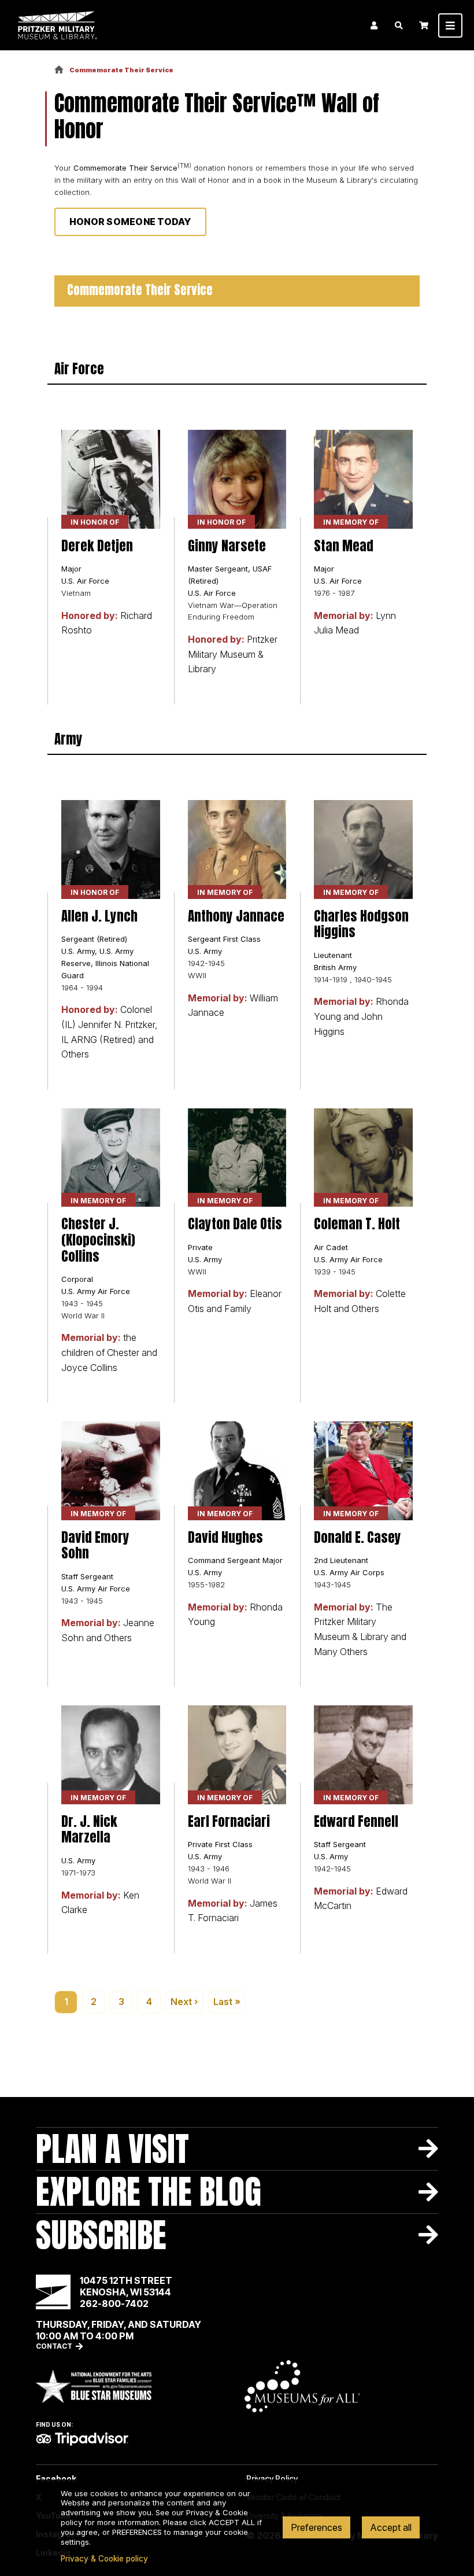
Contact (54, 2346)
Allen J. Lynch (99, 916)
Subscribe (101, 2235)
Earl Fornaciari (229, 1821)
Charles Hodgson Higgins (361, 924)
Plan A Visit (112, 2148)
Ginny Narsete (227, 546)
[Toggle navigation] (450, 25)
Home (59, 70)
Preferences (316, 2527)
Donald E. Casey (358, 1537)
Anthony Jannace (236, 916)
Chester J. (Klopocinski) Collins (98, 1240)
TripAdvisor (82, 2439)
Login (374, 25)
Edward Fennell (356, 1821)
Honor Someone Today (130, 222)
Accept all (391, 2527)
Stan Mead (344, 546)
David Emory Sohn (95, 1545)
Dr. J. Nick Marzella (89, 1829)
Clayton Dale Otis (235, 1224)
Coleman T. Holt (357, 1224)
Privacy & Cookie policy (104, 2559)
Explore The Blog (149, 2191)
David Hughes (225, 1537)
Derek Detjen (97, 546)
